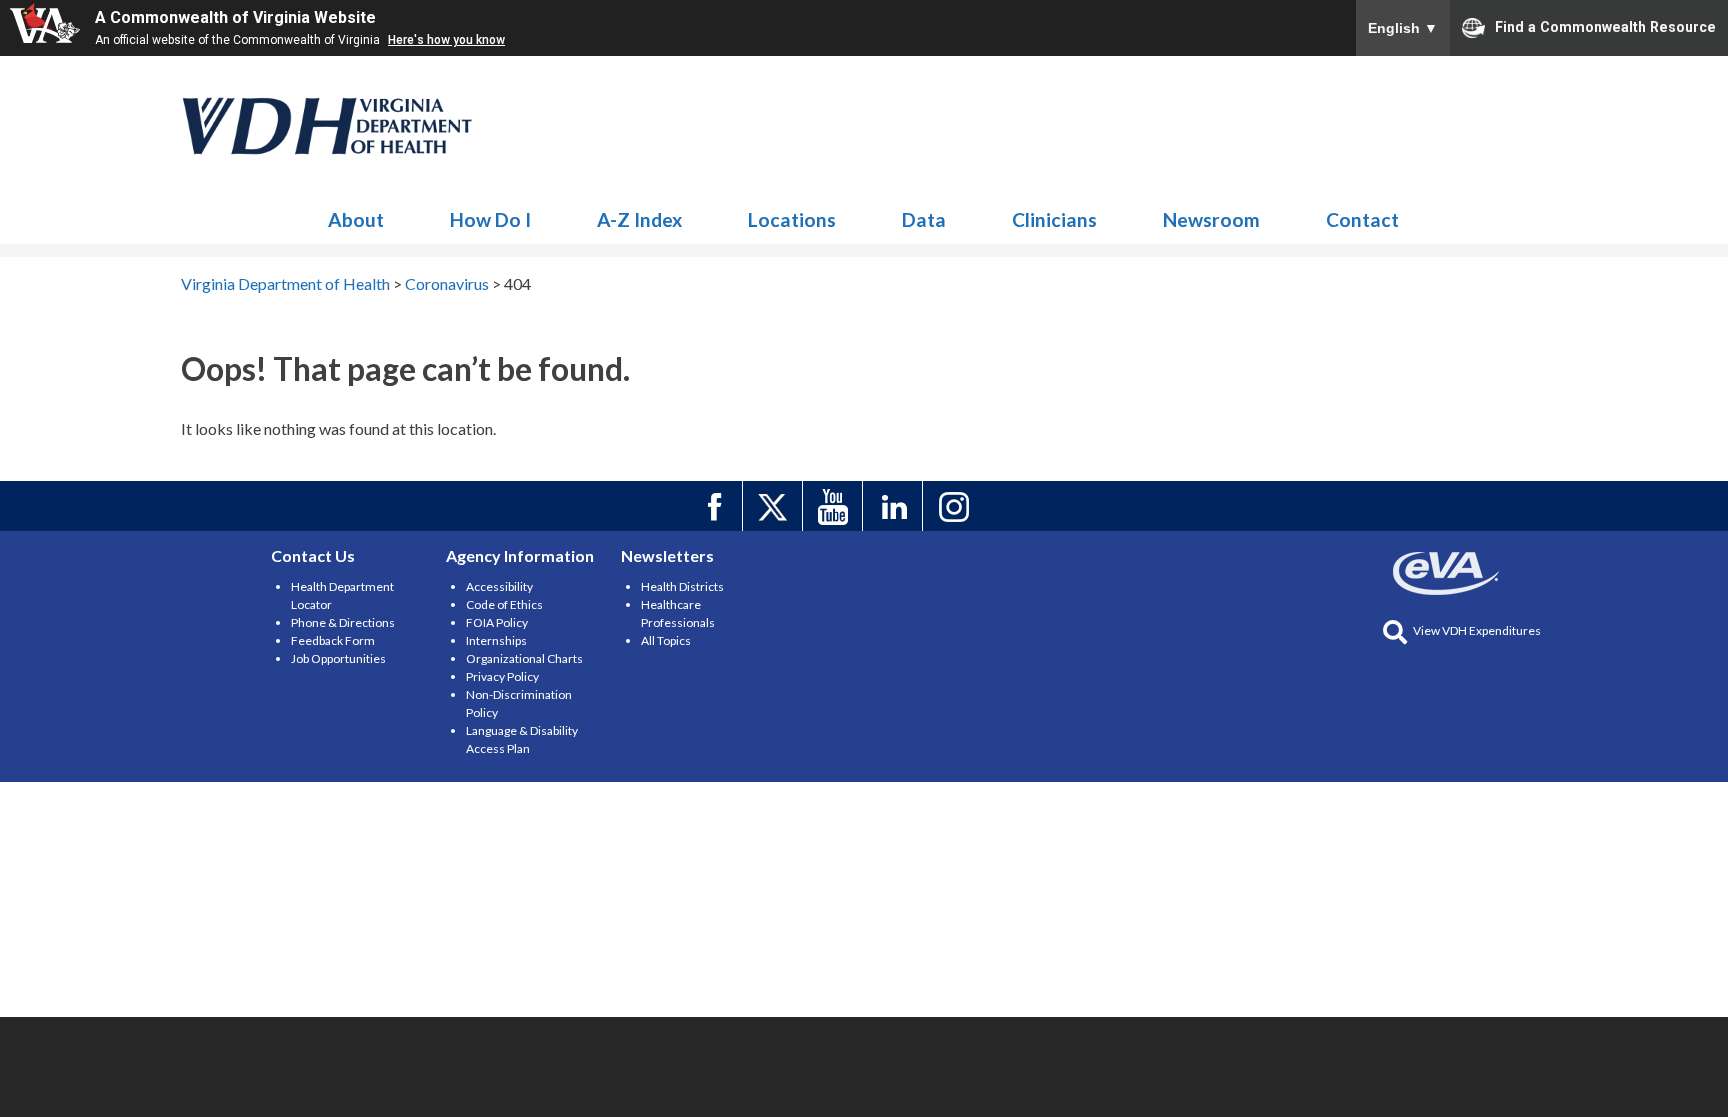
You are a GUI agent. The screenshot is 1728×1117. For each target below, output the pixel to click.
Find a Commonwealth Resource (1605, 26)
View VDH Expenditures (1477, 630)
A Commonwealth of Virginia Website (235, 17)
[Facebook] (715, 506)
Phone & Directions (343, 622)
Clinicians (1054, 219)
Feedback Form (333, 640)
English (1403, 28)
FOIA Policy (497, 622)
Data (924, 219)
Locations (792, 219)
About (356, 219)
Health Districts (682, 586)
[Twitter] (775, 506)
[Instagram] (955, 506)
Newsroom (1211, 219)
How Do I (490, 219)
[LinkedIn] (895, 506)
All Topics (666, 640)
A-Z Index (639, 219)
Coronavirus (328, 126)
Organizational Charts (524, 658)
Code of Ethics (504, 604)
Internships (496, 640)
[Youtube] (835, 506)
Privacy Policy (502, 676)
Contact (1362, 219)
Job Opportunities (338, 658)
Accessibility (499, 586)
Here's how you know (446, 40)
